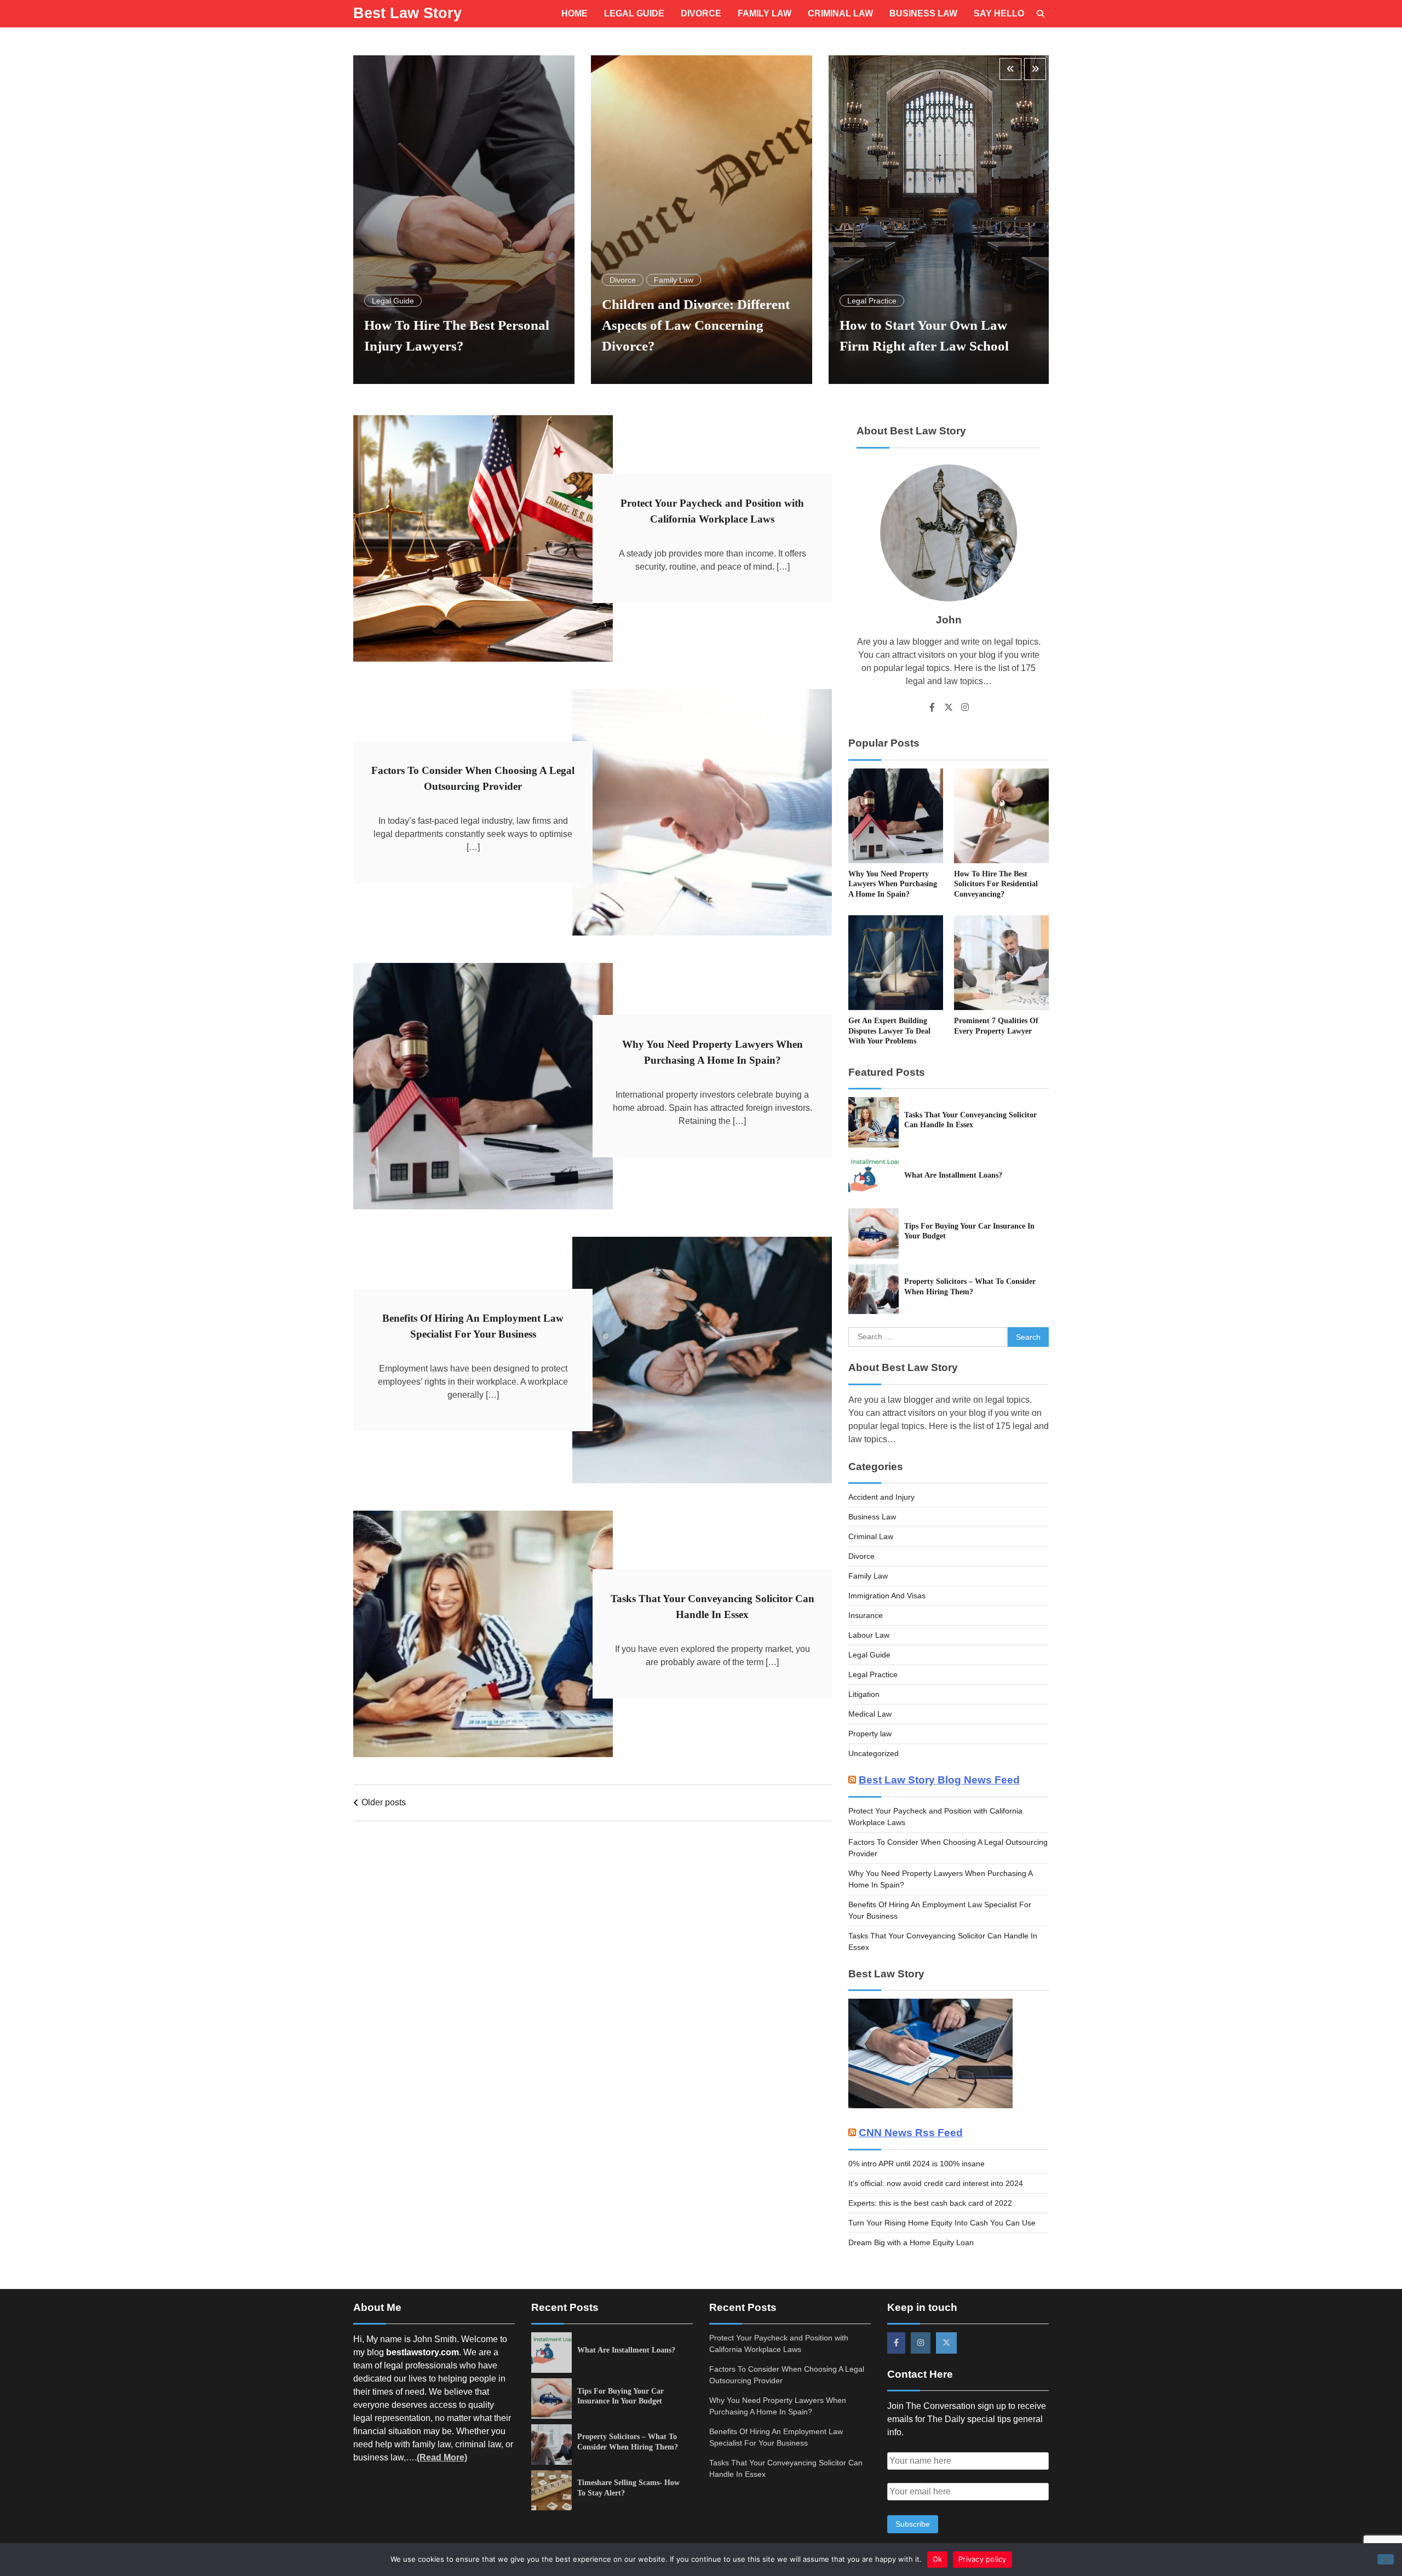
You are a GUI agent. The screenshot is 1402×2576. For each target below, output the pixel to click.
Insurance (866, 1615)
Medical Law (870, 1714)
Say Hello (999, 13)
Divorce (701, 13)
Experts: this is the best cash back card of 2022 (930, 2203)
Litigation (864, 1694)
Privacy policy (982, 2559)
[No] (1386, 2559)
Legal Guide (634, 13)
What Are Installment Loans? (953, 1175)
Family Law (765, 13)
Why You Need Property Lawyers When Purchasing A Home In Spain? (893, 884)
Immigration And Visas (887, 1596)
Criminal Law (840, 13)
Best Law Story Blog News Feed (939, 1780)
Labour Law (869, 1635)
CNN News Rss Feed (911, 2133)
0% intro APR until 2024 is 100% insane (917, 2164)
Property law (870, 1734)
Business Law (923, 13)
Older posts (384, 1802)
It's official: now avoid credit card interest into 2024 (936, 2183)
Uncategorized (874, 1753)
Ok (938, 2559)
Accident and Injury (881, 1497)
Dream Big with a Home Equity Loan (911, 2242)
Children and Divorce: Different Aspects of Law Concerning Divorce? (458, 325)
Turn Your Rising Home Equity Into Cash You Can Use (942, 2223)
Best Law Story (407, 13)
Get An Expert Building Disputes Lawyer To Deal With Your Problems (889, 1031)
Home (574, 13)
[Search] (1041, 14)
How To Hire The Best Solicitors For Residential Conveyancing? (996, 884)
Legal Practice (634, 301)
